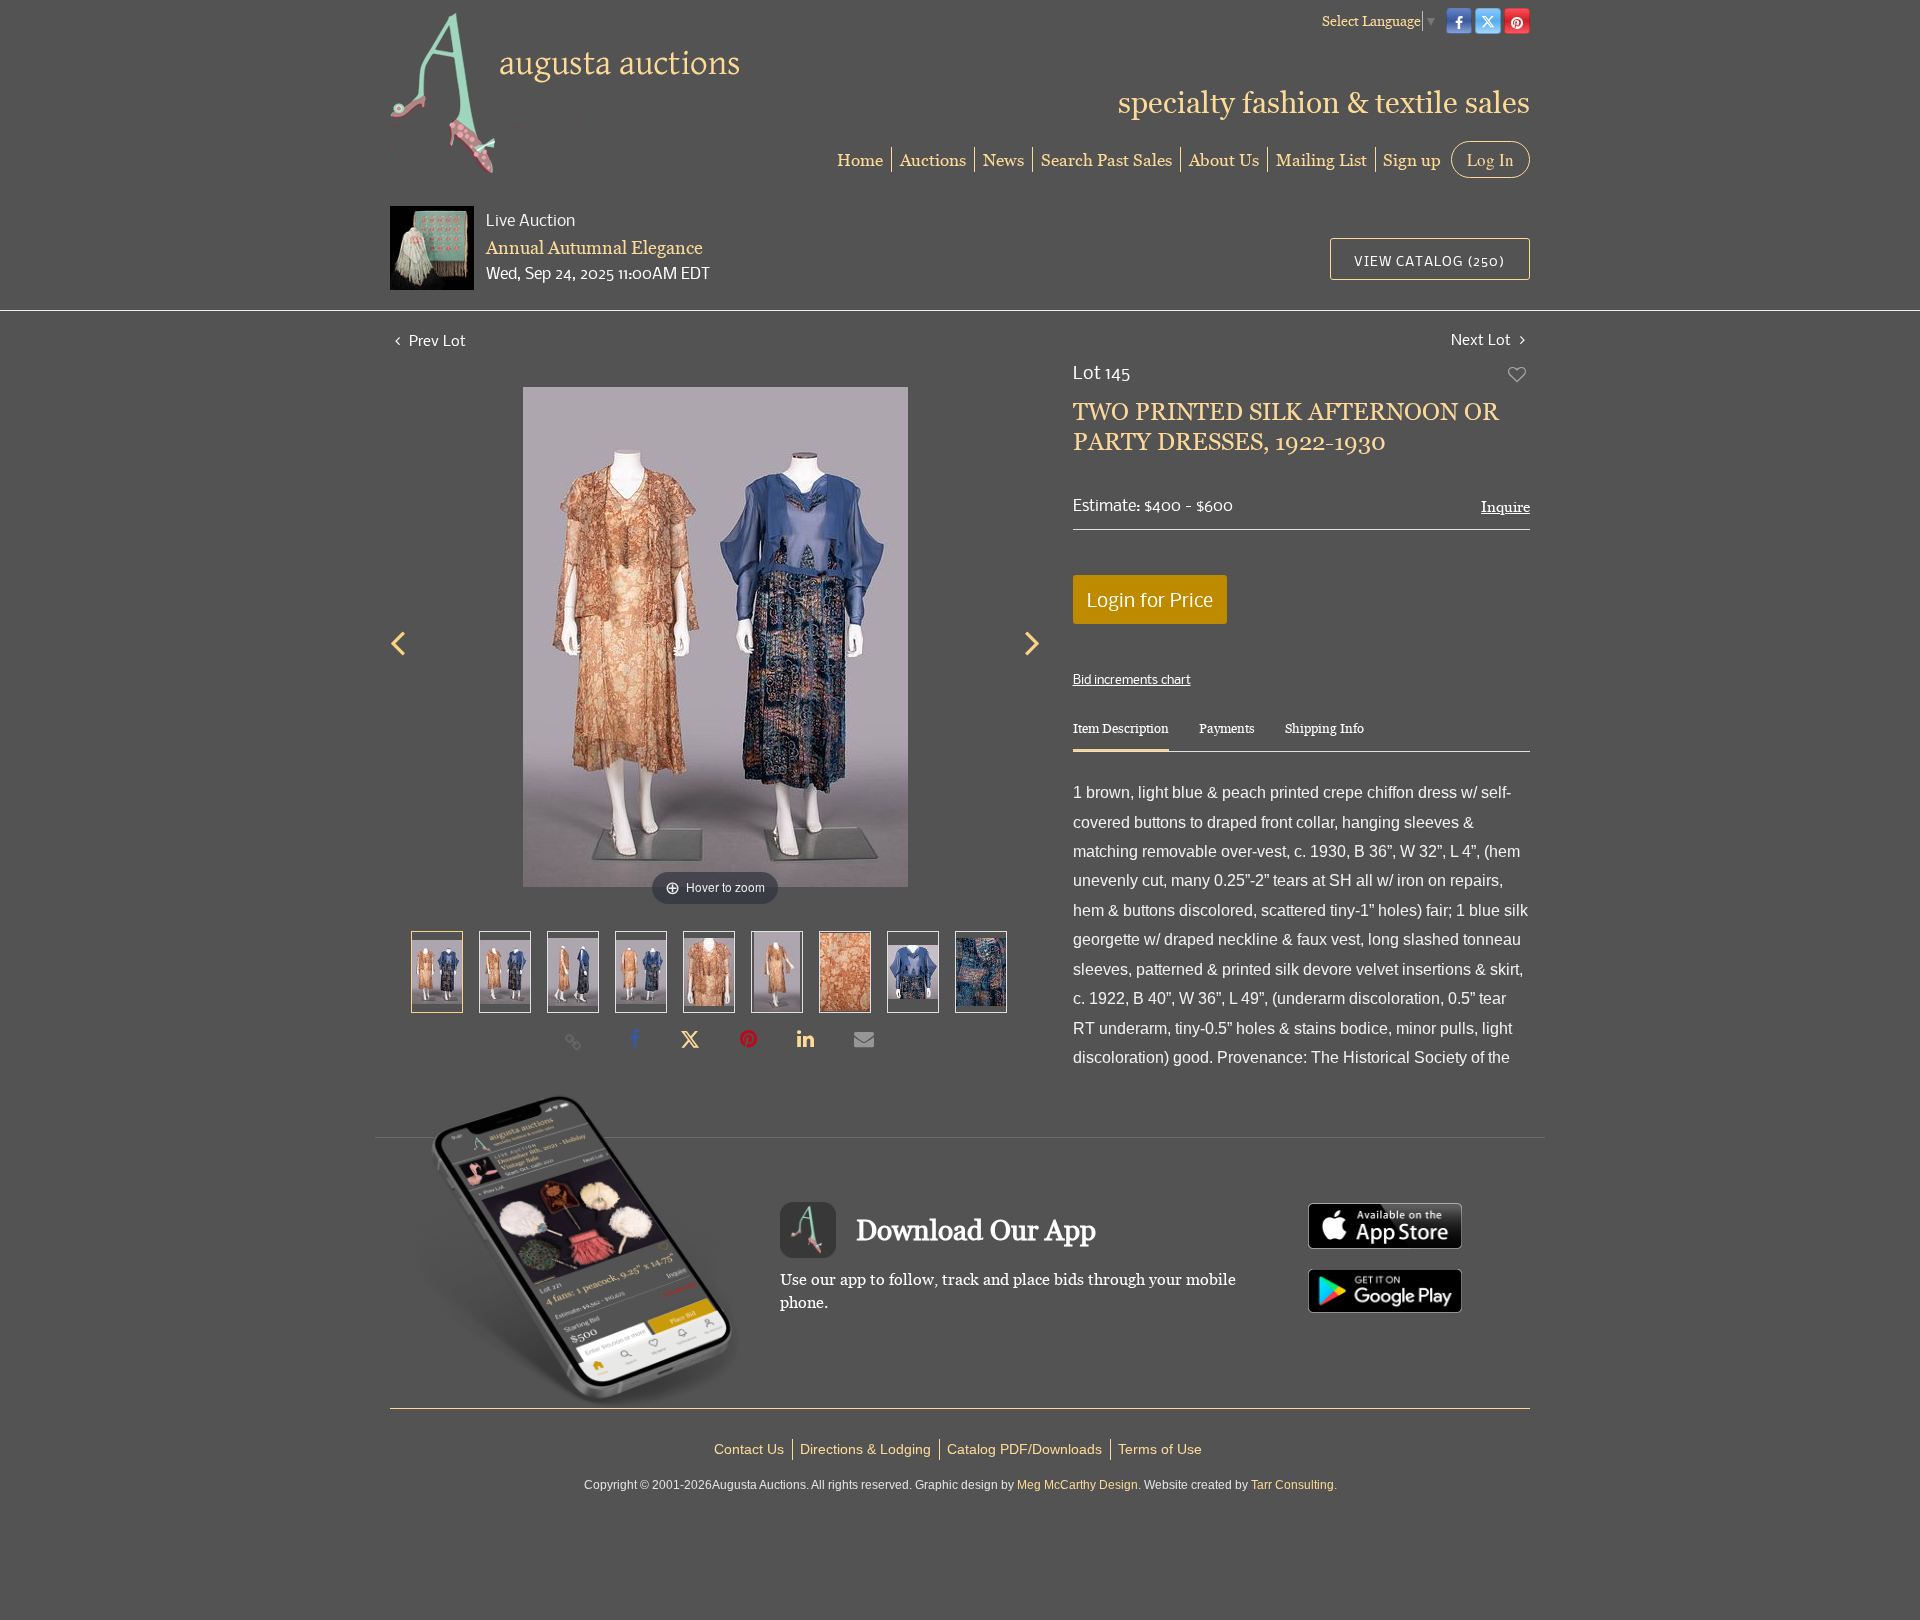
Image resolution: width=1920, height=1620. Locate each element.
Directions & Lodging (865, 1449)
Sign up (1412, 159)
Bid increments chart (1132, 679)
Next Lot (1483, 339)
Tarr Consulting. (1294, 1485)
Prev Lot (435, 340)
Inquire (1505, 506)
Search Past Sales (1106, 159)
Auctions (933, 159)
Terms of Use (1160, 1449)
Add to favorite (1518, 374)
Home (860, 159)
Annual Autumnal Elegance (594, 247)
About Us (1224, 159)
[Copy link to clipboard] (574, 1041)
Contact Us (749, 1449)
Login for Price (1150, 599)
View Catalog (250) (1429, 260)
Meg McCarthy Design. (1079, 1485)
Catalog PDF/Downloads (1024, 1449)
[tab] (1121, 736)
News (1003, 159)
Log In (1490, 159)
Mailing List (1321, 159)
